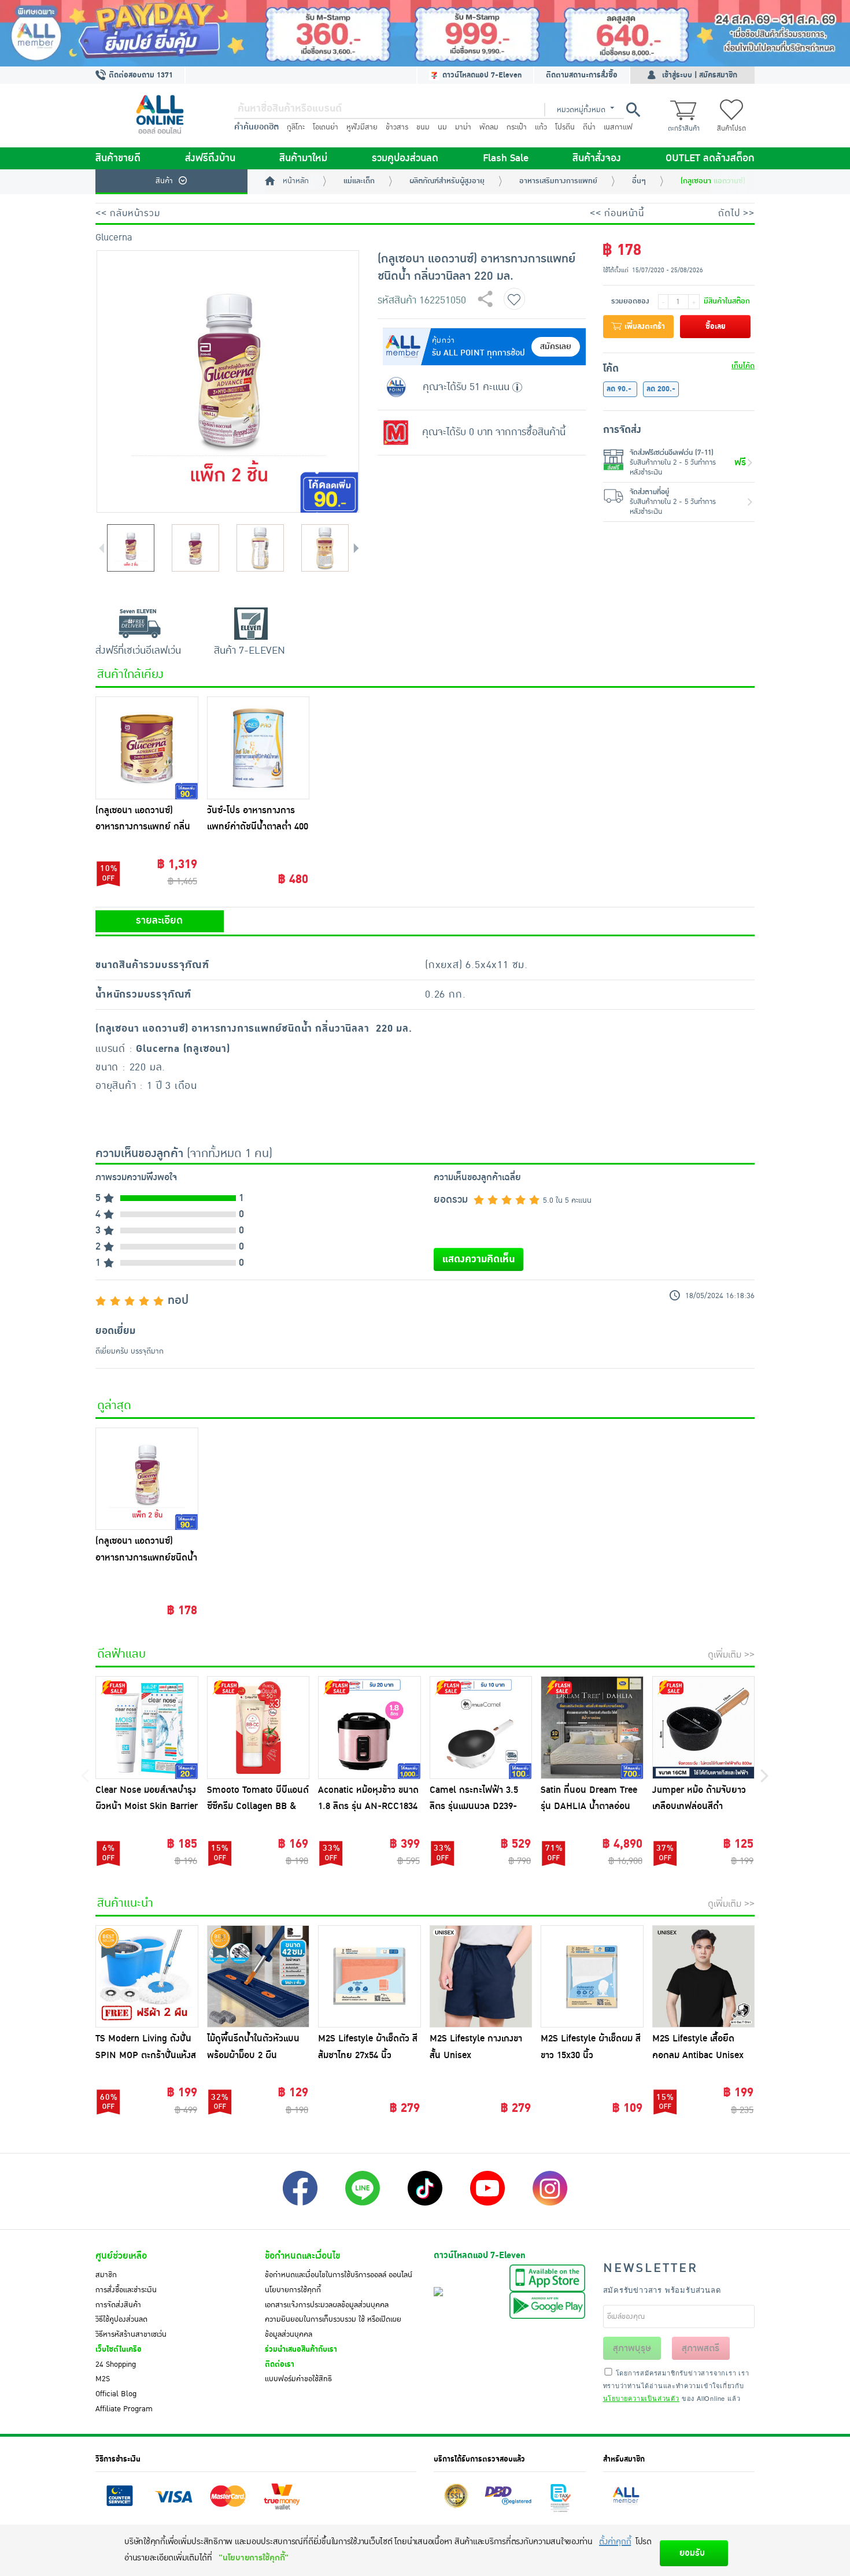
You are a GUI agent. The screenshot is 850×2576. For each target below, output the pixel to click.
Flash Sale (506, 158)
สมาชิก (106, 2275)
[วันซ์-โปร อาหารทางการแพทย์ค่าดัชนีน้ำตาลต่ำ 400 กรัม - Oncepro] (258, 748)
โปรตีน (565, 127)
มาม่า (463, 127)
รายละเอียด (159, 921)
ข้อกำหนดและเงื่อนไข (302, 2256)
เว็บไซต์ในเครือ (119, 2349)
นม (442, 127)
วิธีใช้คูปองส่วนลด (121, 2319)
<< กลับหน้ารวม (128, 213)
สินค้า (164, 181)
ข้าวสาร (397, 127)
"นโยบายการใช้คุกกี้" (254, 2558)
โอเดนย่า (326, 127)
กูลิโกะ (296, 127)
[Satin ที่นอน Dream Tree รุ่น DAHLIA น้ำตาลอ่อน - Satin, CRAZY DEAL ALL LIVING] (592, 1728)
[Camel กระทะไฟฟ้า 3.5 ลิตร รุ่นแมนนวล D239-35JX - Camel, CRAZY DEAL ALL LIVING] (481, 1728)
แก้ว (541, 127)
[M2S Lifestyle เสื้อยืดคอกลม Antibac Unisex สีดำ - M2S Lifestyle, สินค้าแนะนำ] (704, 1977)
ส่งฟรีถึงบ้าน (210, 158)
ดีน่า (589, 127)
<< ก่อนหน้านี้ (617, 213)
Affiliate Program (124, 2409)
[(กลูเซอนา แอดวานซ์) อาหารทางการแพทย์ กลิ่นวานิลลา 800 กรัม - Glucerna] (147, 748)
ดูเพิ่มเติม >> (731, 1655)
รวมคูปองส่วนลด (405, 158)
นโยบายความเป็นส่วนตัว (641, 2398)
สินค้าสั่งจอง (597, 158)
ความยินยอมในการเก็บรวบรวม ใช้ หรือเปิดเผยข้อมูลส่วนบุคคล (333, 2327)
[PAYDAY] (425, 33)
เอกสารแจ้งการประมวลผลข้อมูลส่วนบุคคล (327, 2305)
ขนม (423, 127)
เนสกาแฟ (618, 127)
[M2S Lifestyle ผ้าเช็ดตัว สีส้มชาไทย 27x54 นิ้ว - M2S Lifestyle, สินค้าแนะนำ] (369, 1977)
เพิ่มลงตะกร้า (644, 327)
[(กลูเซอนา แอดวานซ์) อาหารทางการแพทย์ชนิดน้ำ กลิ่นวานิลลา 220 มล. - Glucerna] (147, 1479)
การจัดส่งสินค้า (118, 2305)
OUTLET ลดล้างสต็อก (710, 158)
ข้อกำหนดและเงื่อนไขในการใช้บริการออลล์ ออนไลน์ (339, 2275)
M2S (103, 2379)
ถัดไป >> (736, 213)
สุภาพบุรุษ (632, 2348)
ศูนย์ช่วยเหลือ (121, 2256)
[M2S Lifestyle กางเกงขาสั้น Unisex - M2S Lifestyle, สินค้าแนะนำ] (481, 1977)
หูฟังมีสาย (362, 127)
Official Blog (116, 2394)
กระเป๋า (517, 127)
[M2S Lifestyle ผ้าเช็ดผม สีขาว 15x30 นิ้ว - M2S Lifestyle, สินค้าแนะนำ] (592, 1977)
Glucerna (114, 238)
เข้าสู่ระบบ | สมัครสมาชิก (700, 75)
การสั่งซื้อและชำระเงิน (126, 2290)
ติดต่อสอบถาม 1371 (140, 75)
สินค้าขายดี (118, 158)
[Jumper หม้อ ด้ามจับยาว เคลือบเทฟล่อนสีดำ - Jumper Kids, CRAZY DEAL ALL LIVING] (704, 1728)
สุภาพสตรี (701, 2348)
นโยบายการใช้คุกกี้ (293, 2290)
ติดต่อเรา (280, 2364)
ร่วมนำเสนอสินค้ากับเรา (301, 2349)
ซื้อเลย (716, 327)
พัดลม (489, 127)
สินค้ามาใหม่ (303, 158)
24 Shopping (116, 2364)
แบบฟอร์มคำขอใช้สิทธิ (298, 2379)
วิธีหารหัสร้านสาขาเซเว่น (131, 2334)
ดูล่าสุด (114, 1406)
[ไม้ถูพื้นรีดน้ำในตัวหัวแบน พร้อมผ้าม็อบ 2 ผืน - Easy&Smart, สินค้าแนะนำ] (258, 1977)
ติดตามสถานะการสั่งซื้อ (582, 75)
